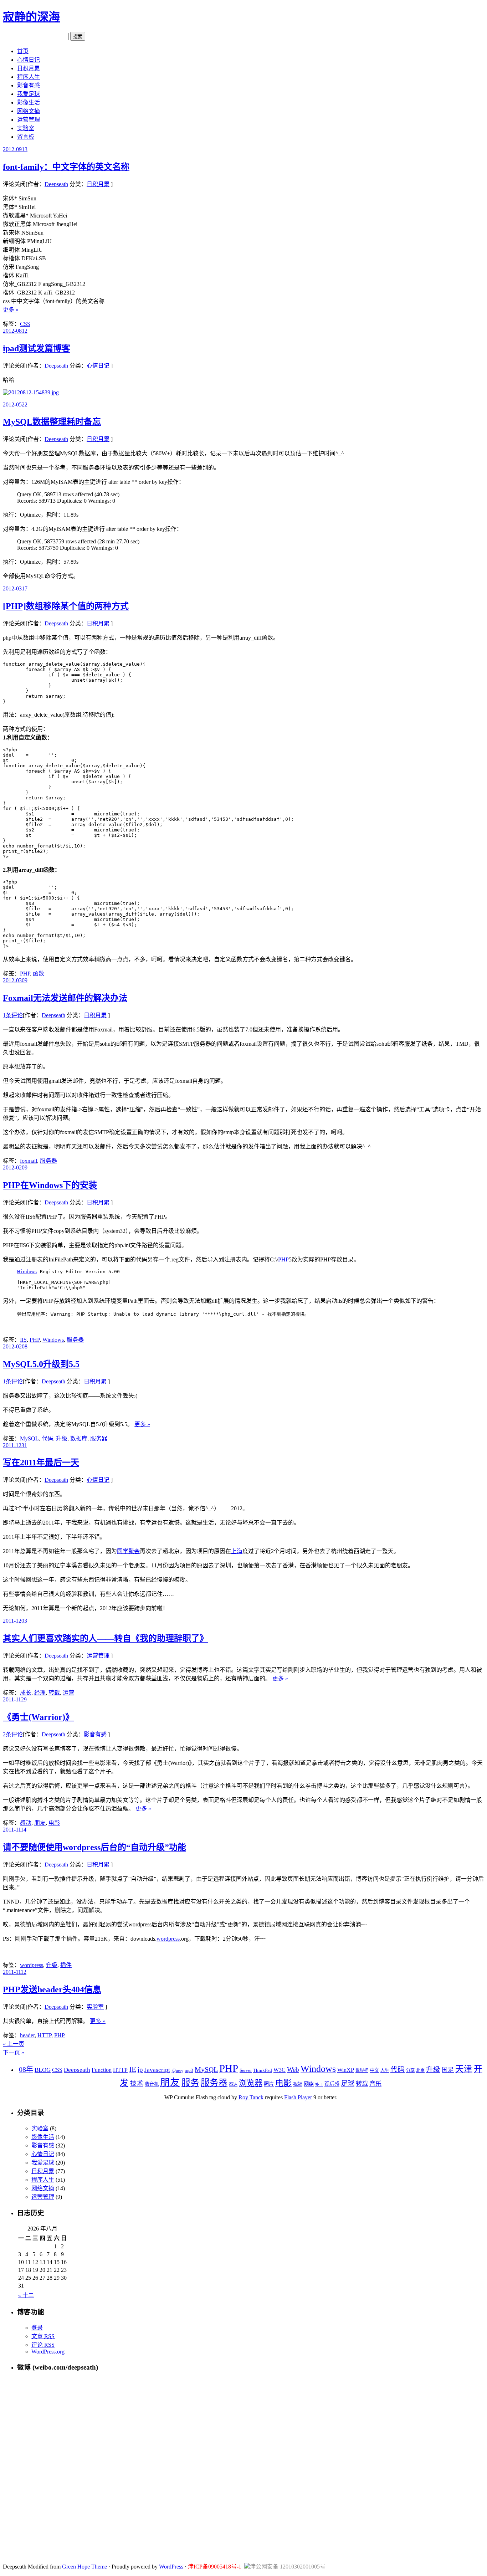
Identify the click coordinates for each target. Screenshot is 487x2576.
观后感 (332, 2084)
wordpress (168, 1939)
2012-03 (15, 588)
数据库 (79, 1438)
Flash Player (298, 2097)
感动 (26, 1823)
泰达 (233, 2084)
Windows (27, 1272)
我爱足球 (29, 94)
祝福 (298, 2084)
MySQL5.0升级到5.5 (41, 1364)
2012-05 (15, 404)
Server (246, 2070)
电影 (54, 1823)
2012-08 (15, 331)
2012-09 (15, 149)
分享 (410, 2070)
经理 (40, 1693)
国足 (448, 2070)
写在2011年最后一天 (41, 1463)
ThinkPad (263, 2070)
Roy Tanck (251, 2097)
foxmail (29, 1161)
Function (102, 2070)
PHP (25, 974)
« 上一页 (14, 2044)
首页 (23, 51)
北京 (420, 2070)
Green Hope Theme (84, 2567)
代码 (47, 1438)
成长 (26, 1693)
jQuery (177, 2070)
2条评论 (13, 1734)
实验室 (26, 128)
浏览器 (251, 2083)
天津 (464, 2069)
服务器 (48, 1161)
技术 (137, 2083)
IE (133, 2069)
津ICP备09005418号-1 (215, 2567)
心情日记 (29, 60)
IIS (23, 1340)
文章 (43, 2336)
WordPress (171, 2567)
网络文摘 (29, 111)
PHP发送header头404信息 (52, 1989)
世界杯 (362, 2070)
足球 (348, 2083)
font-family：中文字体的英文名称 (66, 167)
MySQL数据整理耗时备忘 (52, 422)
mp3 (189, 2070)
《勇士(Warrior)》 (38, 1717)
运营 (68, 1693)
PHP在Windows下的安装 (50, 1185)
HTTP (44, 2035)
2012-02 (15, 1167)
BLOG (43, 2070)
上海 (237, 1551)
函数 (39, 974)
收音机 (152, 2084)
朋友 (40, 1823)
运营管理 (29, 120)
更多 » (11, 310)
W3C (280, 2070)
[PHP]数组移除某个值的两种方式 (66, 606)
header (27, 2035)
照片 (269, 2084)
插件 (66, 1965)
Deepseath (56, 184)
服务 (190, 2083)
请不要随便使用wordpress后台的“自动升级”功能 (94, 1847)
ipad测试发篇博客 (37, 348)
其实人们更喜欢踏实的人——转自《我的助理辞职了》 (106, 1638)
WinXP (346, 2070)
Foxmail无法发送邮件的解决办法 (65, 998)
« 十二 (26, 2295)
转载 (54, 1693)
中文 (374, 2070)
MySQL (29, 1438)
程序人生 (29, 77)
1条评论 (13, 1015)
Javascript (157, 2070)
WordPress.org (48, 2352)
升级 (62, 1438)
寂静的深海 (31, 17)
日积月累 (29, 68)
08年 (26, 2069)
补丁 (319, 2085)
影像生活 (29, 103)
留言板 (26, 137)
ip (140, 2070)
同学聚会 (128, 1551)
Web (293, 2070)
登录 (37, 2328)
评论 (43, 2345)
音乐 (375, 2084)
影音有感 (29, 85)
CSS (25, 324)
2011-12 (15, 1445)
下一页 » (14, 2052)
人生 (385, 2070)
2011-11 (15, 1699)
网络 (309, 2084)
